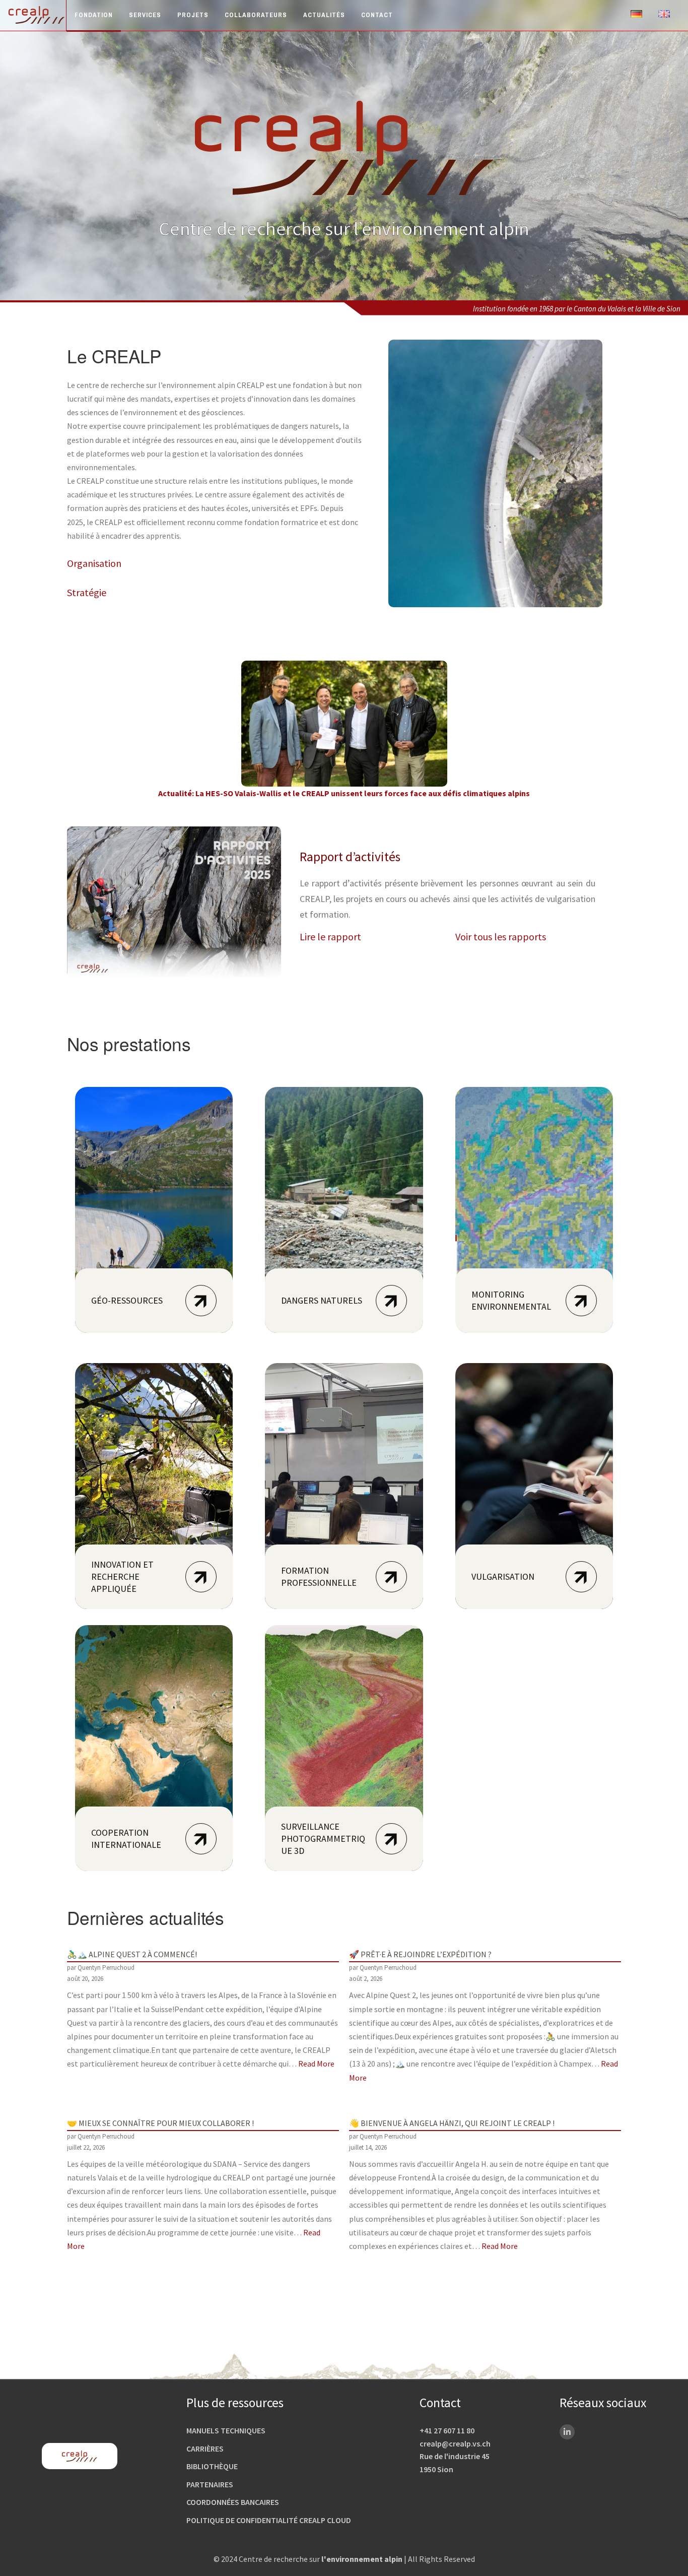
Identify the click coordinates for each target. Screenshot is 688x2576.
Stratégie (87, 592)
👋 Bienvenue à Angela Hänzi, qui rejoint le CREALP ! (452, 2123)
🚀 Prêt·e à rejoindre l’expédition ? (420, 1954)
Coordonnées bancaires (233, 2502)
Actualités (324, 15)
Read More (316, 2064)
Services (145, 15)
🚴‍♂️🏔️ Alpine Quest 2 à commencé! (132, 1954)
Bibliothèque (212, 2466)
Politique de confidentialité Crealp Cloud (269, 2520)
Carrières (205, 2449)
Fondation (94, 15)
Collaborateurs (256, 15)
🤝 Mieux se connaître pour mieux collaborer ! (160, 2123)
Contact (377, 15)
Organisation (94, 563)
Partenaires (210, 2484)
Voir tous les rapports (501, 937)
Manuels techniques (226, 2430)
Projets (193, 15)
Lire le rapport (330, 937)
